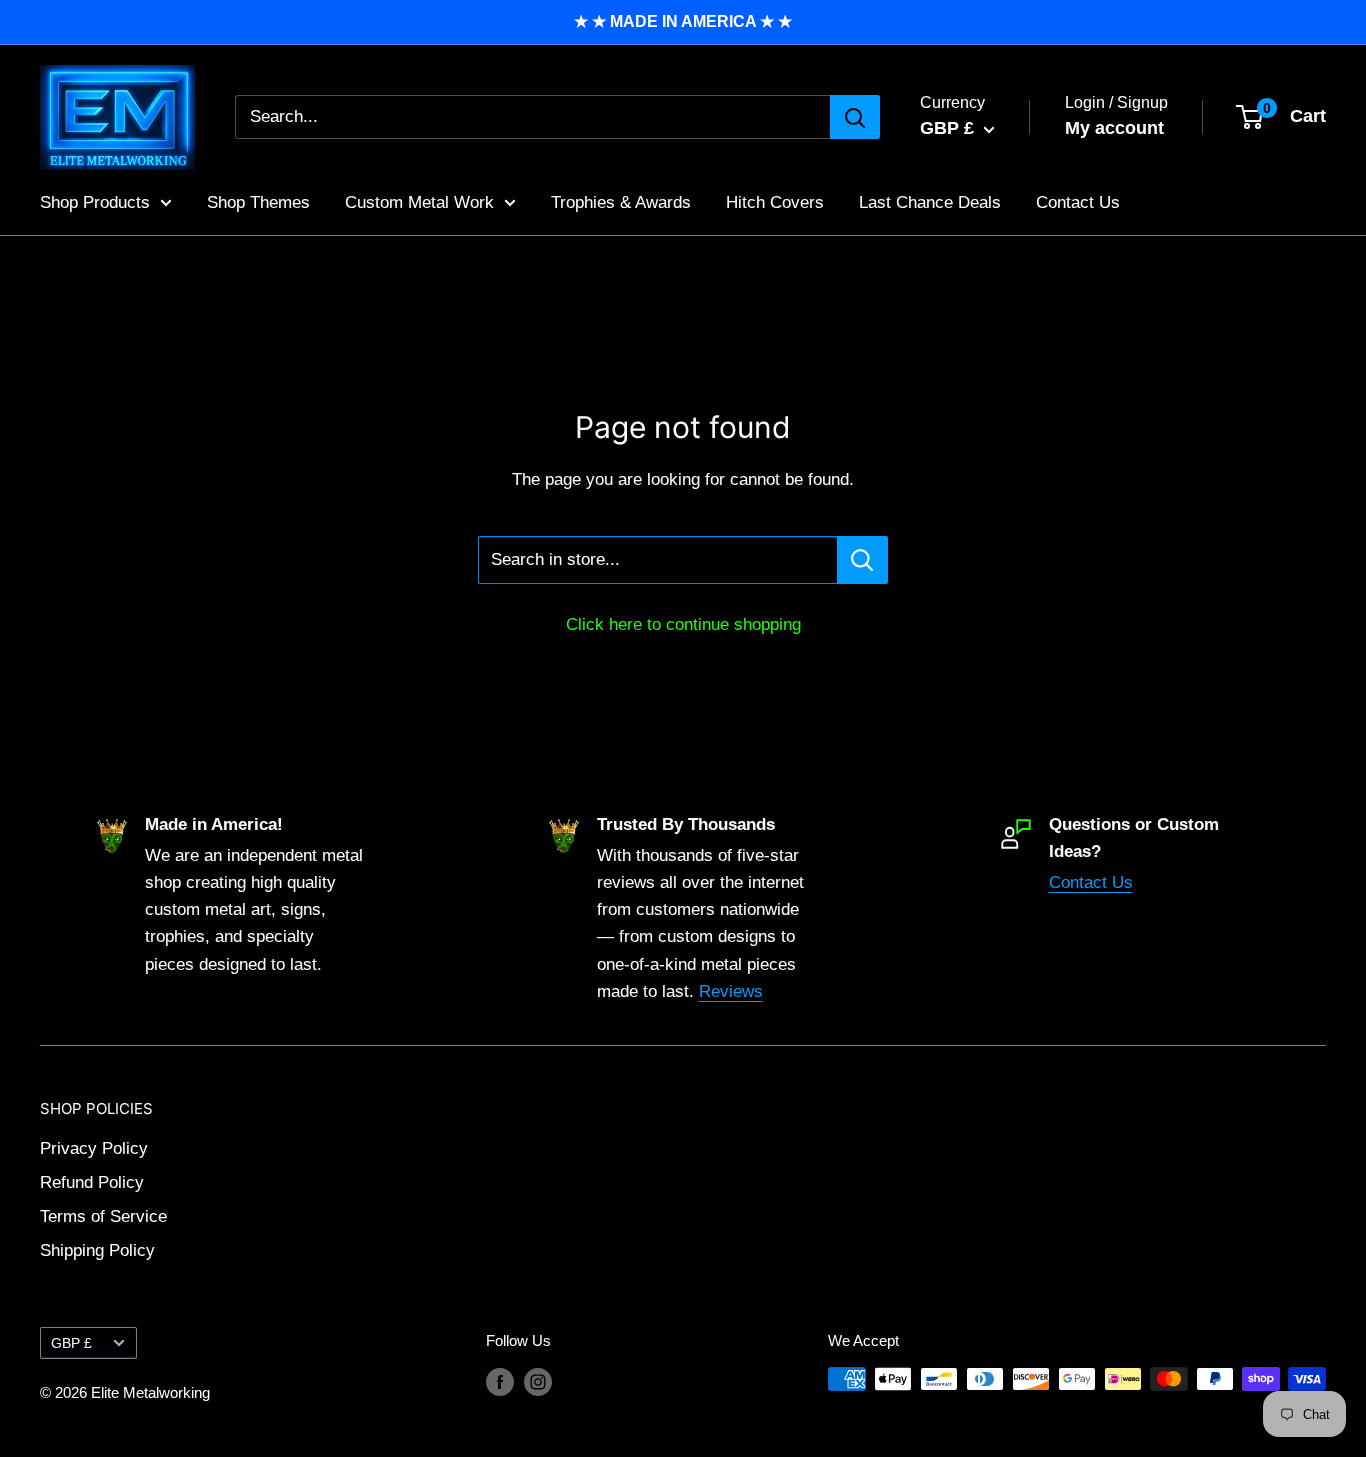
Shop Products (95, 201)
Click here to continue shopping (683, 624)
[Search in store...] (862, 560)
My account (1114, 128)
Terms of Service (103, 1216)
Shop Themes (258, 201)
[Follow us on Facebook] (500, 1381)
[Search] (855, 117)
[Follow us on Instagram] (538, 1381)
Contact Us (1078, 201)
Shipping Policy (97, 1250)
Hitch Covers (775, 201)
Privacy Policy (94, 1148)
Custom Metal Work (419, 201)
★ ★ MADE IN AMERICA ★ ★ (683, 21)
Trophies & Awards (621, 201)
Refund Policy (92, 1182)
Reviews (731, 991)
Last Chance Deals (930, 201)
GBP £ (71, 1343)
